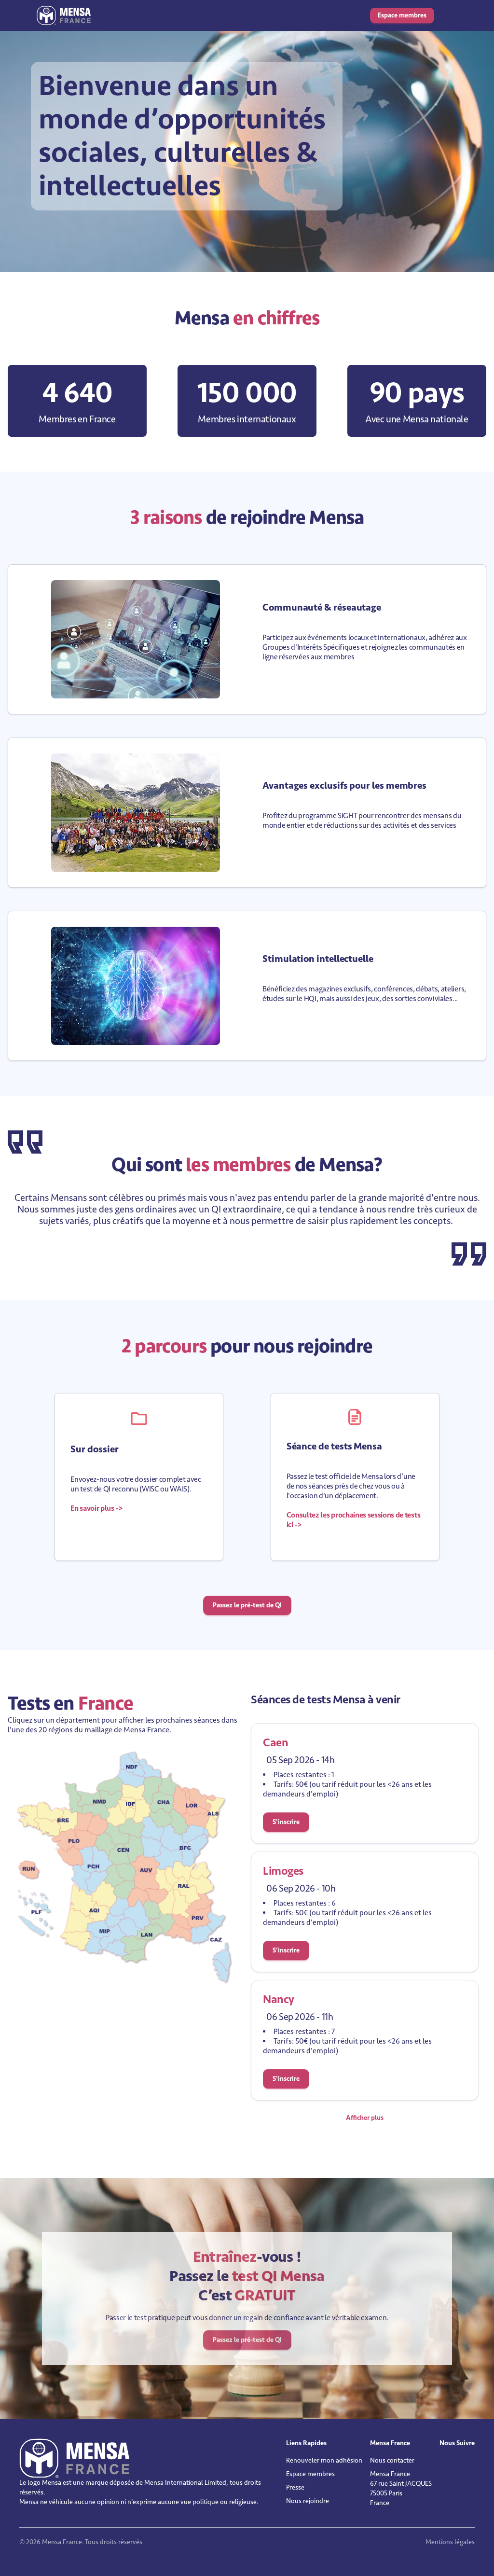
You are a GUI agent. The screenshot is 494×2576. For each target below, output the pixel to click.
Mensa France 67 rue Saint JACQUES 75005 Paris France (401, 2488)
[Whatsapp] (463, 2463)
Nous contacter (392, 2460)
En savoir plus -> (96, 1508)
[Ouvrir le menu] (448, 15)
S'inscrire (286, 1822)
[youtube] (456, 2463)
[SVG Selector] (125, 1868)
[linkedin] (443, 2463)
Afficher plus (365, 2118)
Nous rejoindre (308, 2501)
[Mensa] (64, 15)
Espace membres (402, 15)
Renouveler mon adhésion (324, 2460)
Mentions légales (450, 2542)
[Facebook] (450, 2463)
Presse (295, 2487)
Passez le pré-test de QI (247, 1605)
